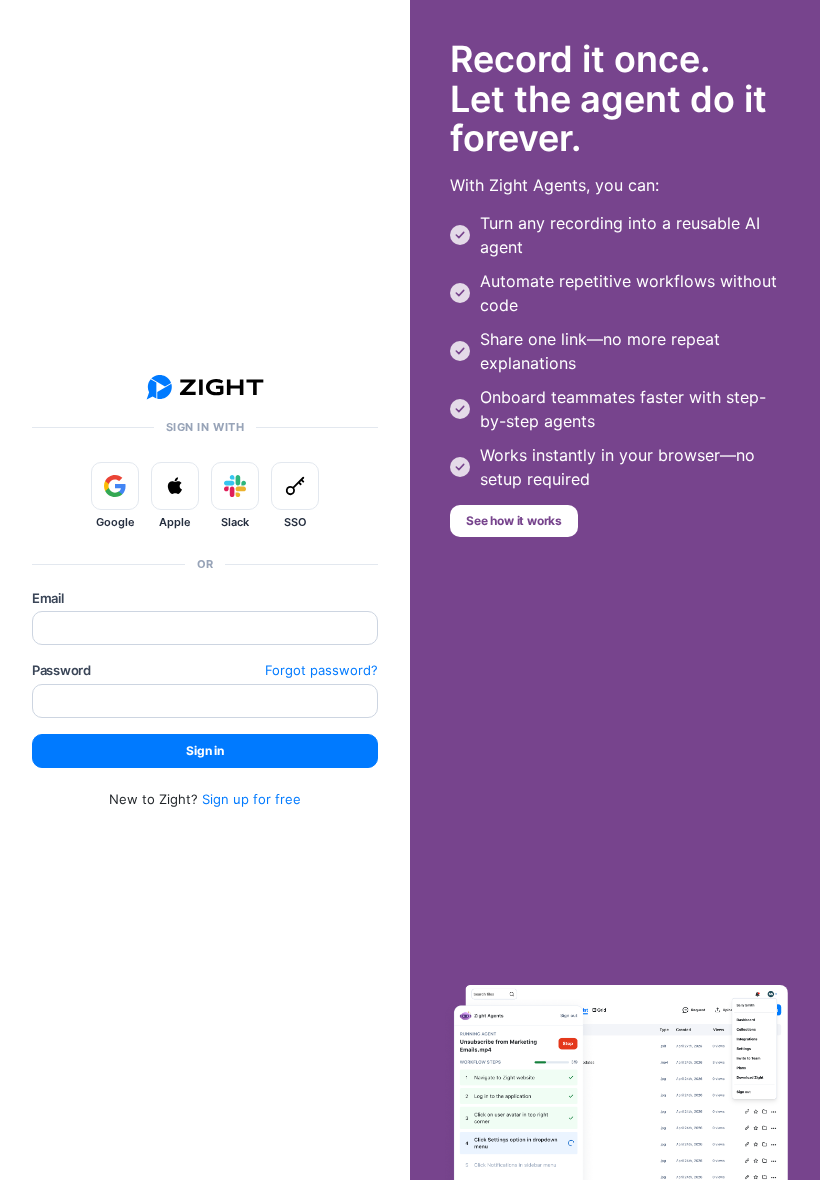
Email (48, 598)
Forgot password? (321, 670)
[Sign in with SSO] (295, 486)
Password (61, 670)
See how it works (514, 520)
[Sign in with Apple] (175, 486)
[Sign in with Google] (115, 486)
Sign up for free (251, 799)
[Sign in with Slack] (235, 486)
